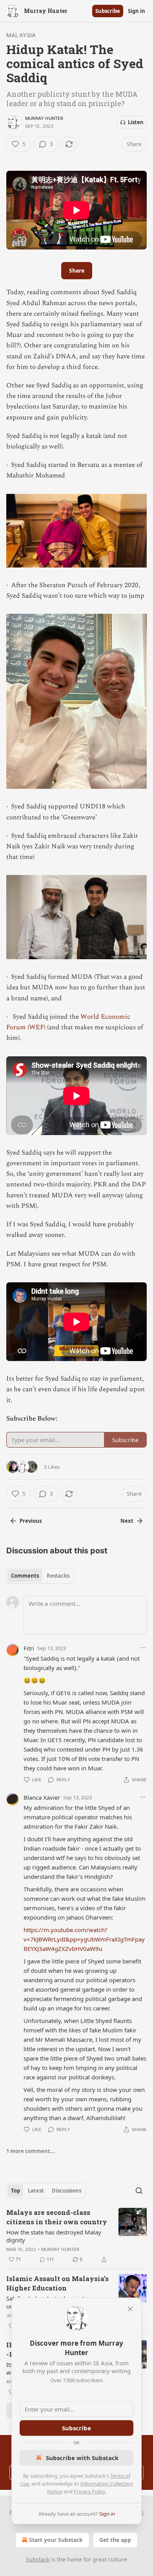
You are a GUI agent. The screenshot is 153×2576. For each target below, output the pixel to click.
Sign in (137, 11)
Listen (136, 122)
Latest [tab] (36, 2191)
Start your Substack (56, 2540)
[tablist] (40, 1576)
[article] (76, 2236)
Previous (31, 1521)
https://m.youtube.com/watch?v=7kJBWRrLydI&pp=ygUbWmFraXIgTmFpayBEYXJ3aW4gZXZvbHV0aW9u (84, 1939)
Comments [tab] (25, 1576)
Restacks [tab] (58, 1576)
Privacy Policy (89, 2491)
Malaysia (21, 35)
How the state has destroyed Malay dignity (54, 2236)
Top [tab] (15, 2191)
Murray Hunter (44, 118)
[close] (130, 2309)
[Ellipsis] (143, 1648)
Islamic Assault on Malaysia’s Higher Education (57, 2283)
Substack (38, 2559)
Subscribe (108, 11)
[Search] (139, 2191)
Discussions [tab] (66, 2191)
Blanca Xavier (42, 1797)
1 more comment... (31, 2151)
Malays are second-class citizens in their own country (57, 2217)
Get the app (115, 2540)
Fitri (29, 1648)
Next (127, 1521)
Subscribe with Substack (82, 2458)
